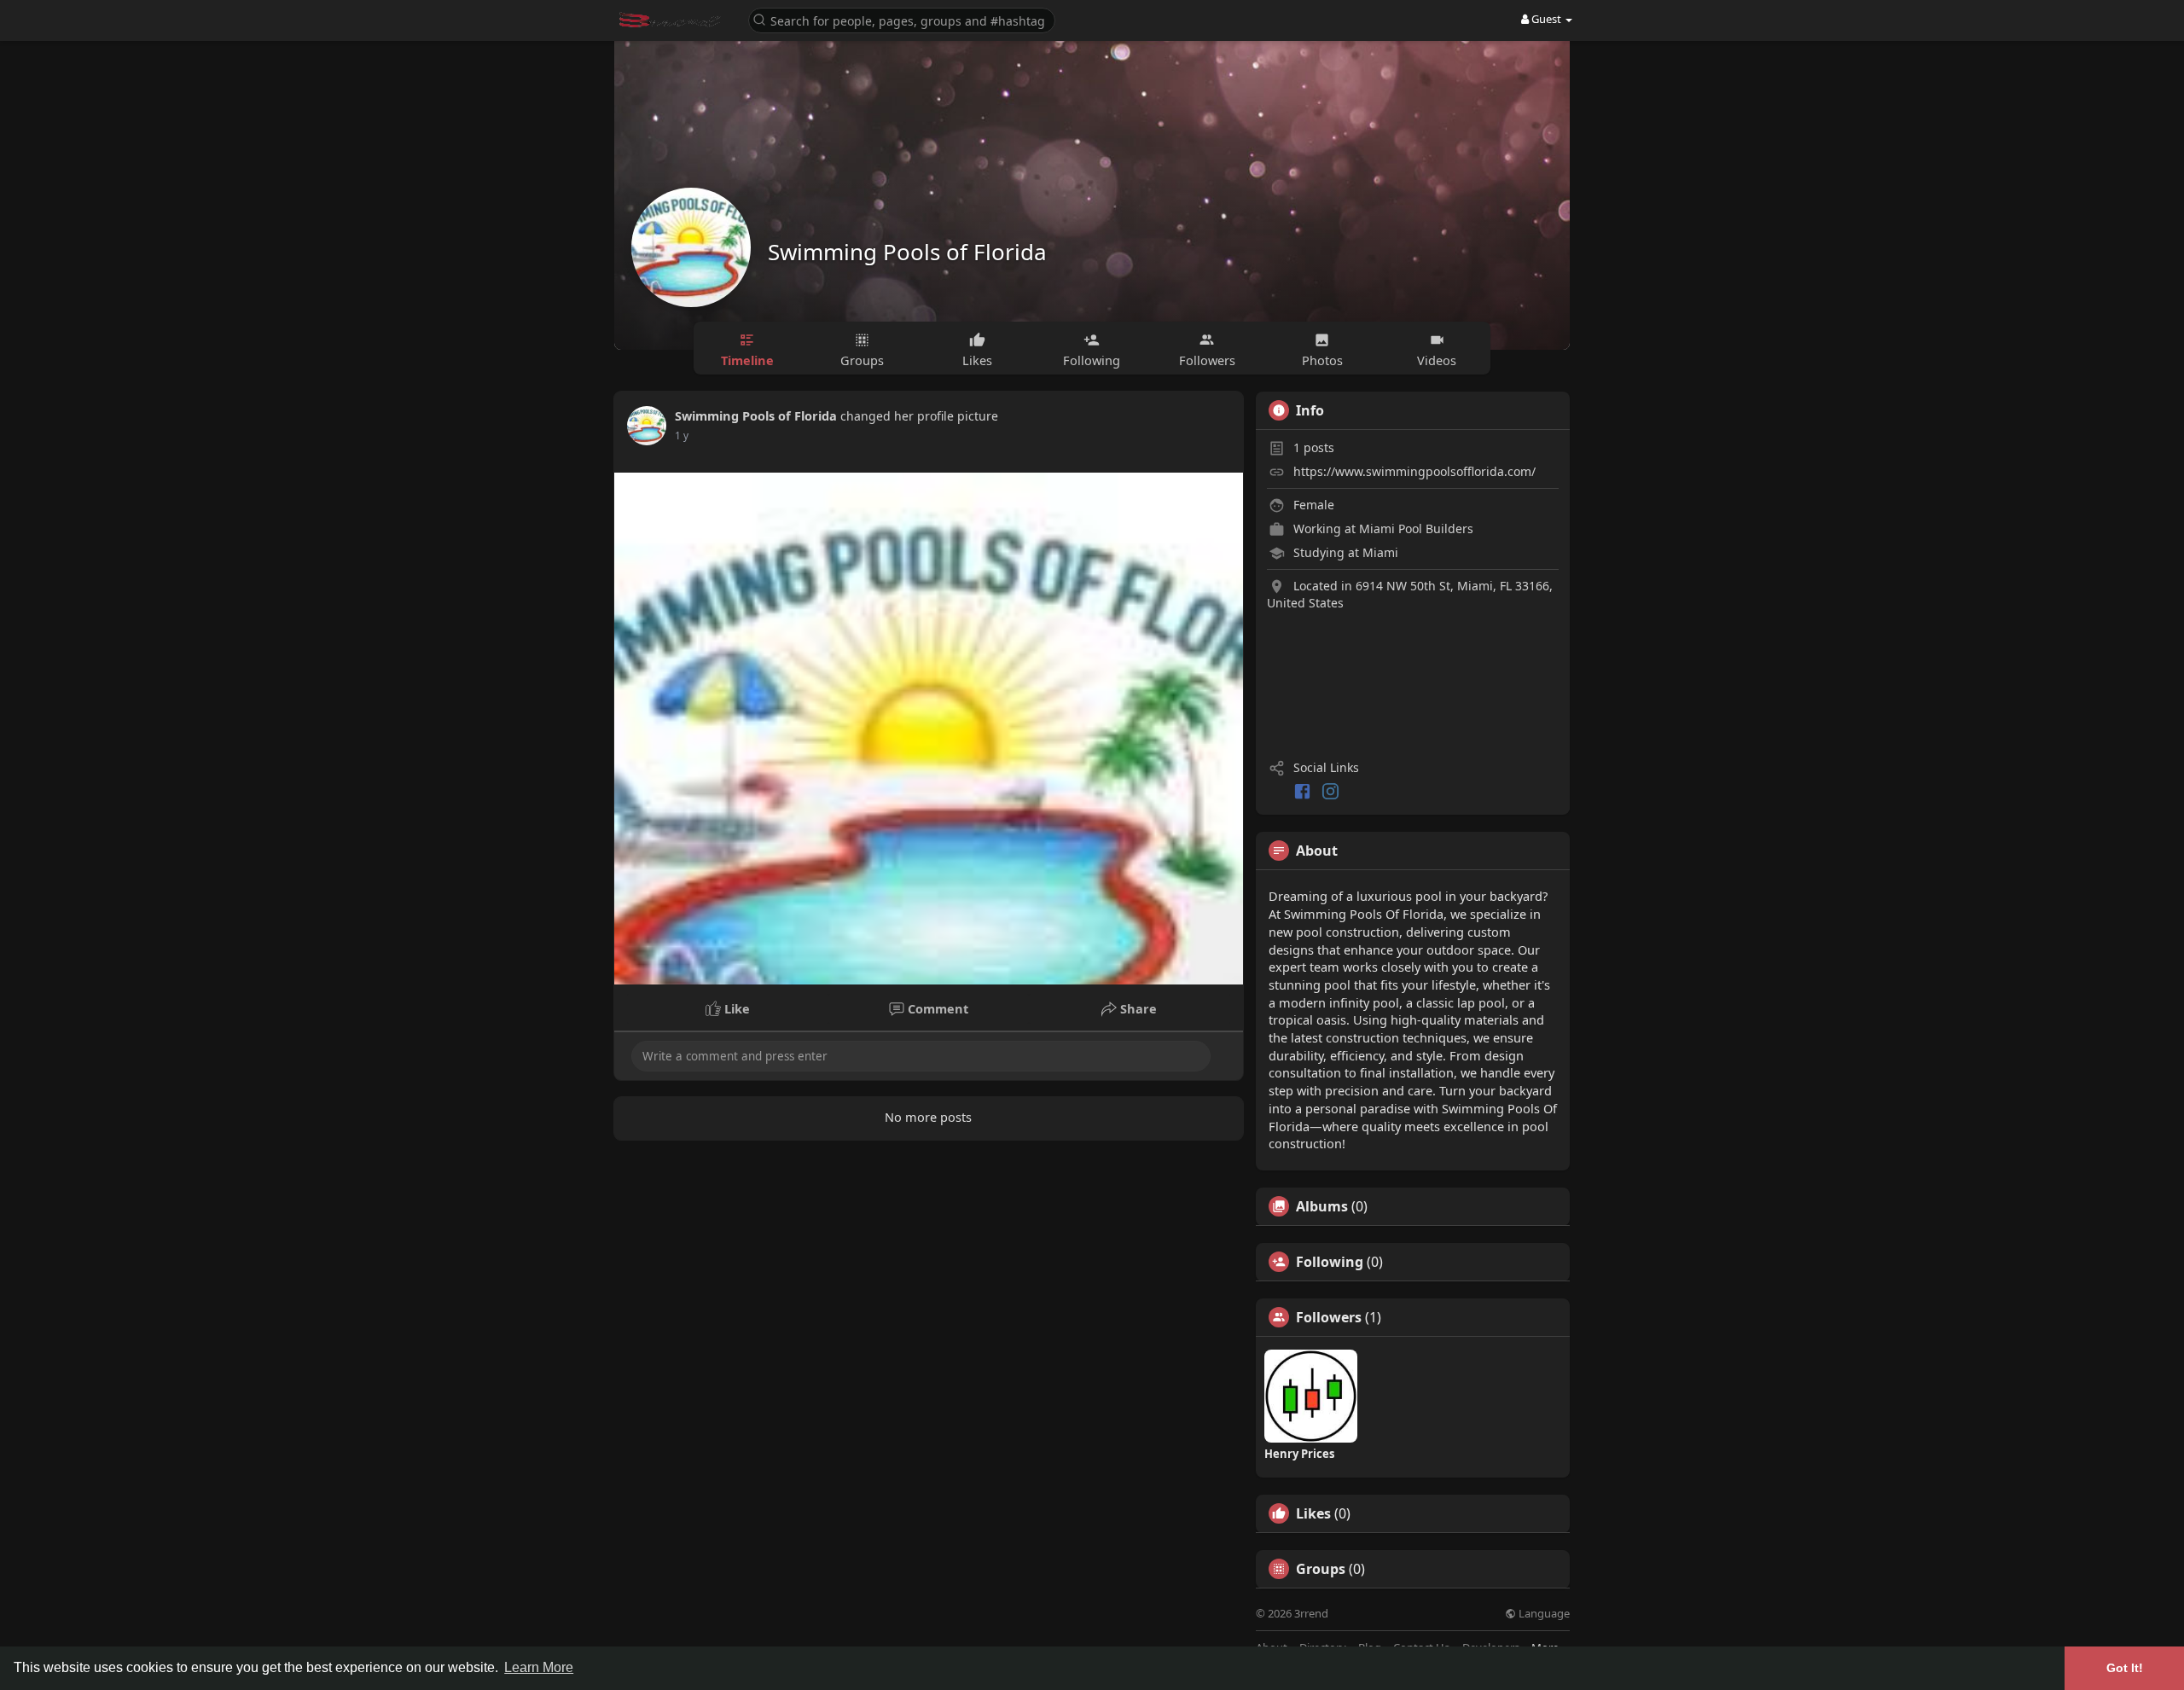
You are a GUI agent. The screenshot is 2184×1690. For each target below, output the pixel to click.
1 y (682, 436)
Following (1330, 1262)
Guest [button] (1546, 19)
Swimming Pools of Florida (907, 252)
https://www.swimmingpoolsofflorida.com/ (1414, 471)
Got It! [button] (2125, 1668)
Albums (1322, 1206)
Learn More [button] (539, 1667)
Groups (1321, 1569)
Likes (1313, 1513)
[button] (902, 19)
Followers (1329, 1317)
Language (1543, 1614)
